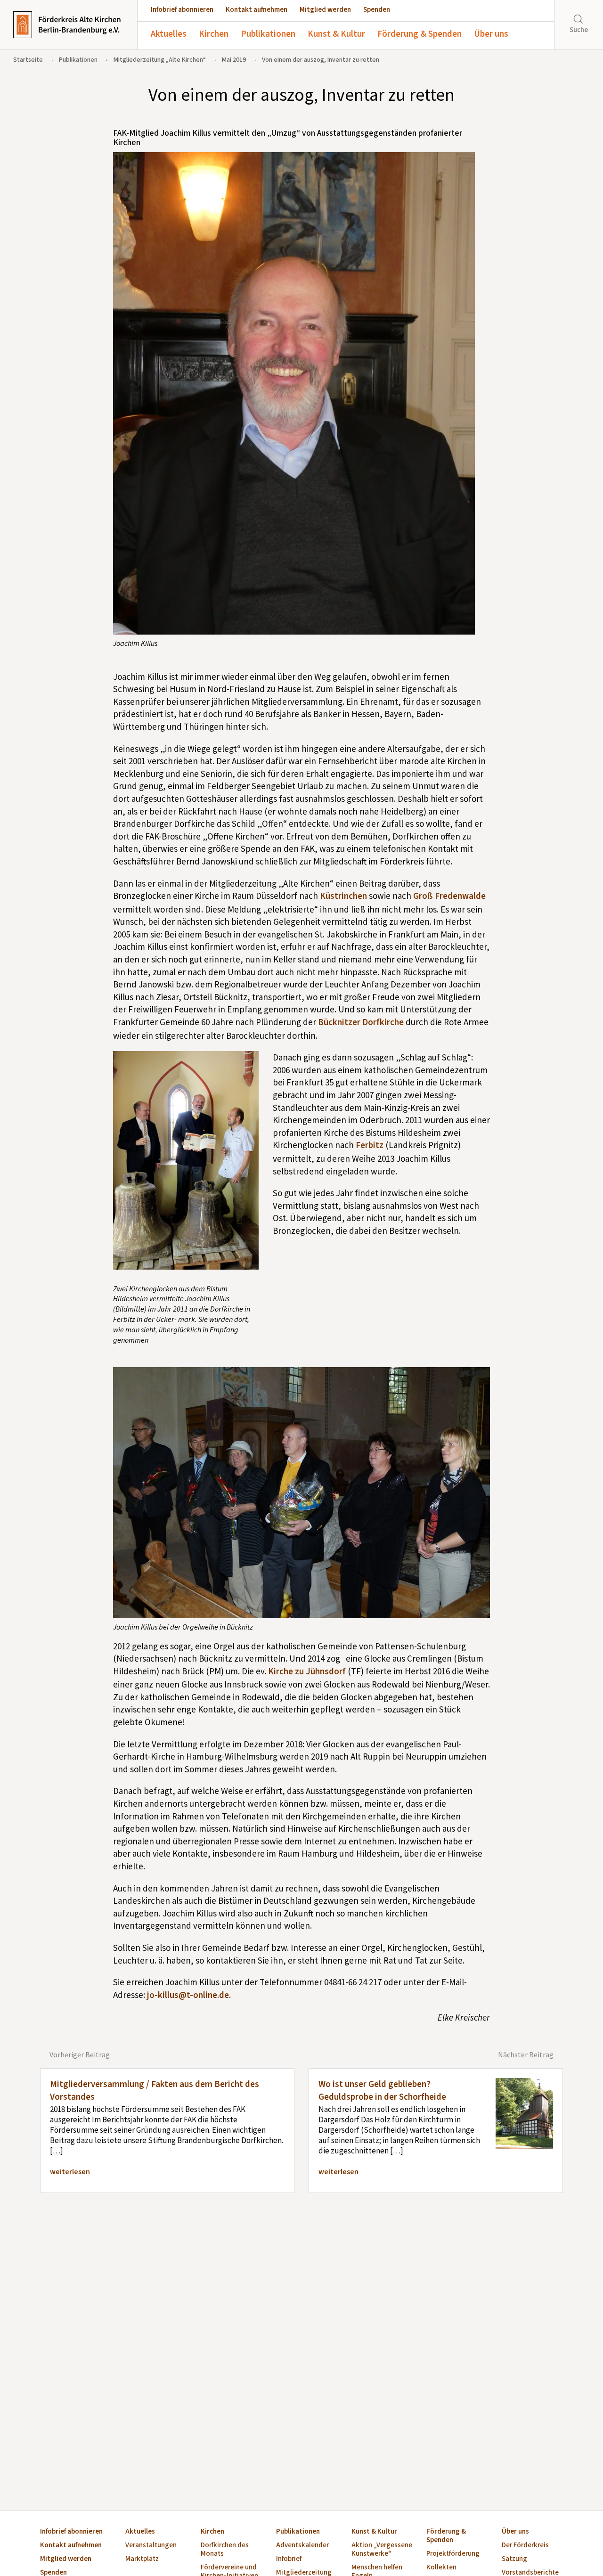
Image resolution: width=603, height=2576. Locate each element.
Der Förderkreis (525, 2546)
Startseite (28, 60)
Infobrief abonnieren (182, 10)
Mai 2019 (234, 60)
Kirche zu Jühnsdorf (307, 1672)
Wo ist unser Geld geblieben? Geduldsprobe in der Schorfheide (382, 2091)
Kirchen (214, 34)
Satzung (514, 2559)
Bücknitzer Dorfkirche (361, 1023)
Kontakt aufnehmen (257, 10)
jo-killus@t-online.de (188, 1995)
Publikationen (268, 34)
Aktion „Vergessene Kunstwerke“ (382, 2550)
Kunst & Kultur (336, 34)
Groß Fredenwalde (449, 896)
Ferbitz (370, 1145)
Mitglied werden (325, 10)
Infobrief (289, 2559)
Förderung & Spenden (420, 34)
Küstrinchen (343, 896)
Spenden (377, 10)
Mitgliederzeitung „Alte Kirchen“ (160, 60)
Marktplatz (142, 2559)
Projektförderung (453, 2554)
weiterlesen (70, 2172)
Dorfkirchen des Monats (225, 2550)
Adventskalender (302, 2546)
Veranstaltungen (151, 2546)
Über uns (491, 34)
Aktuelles (169, 34)
